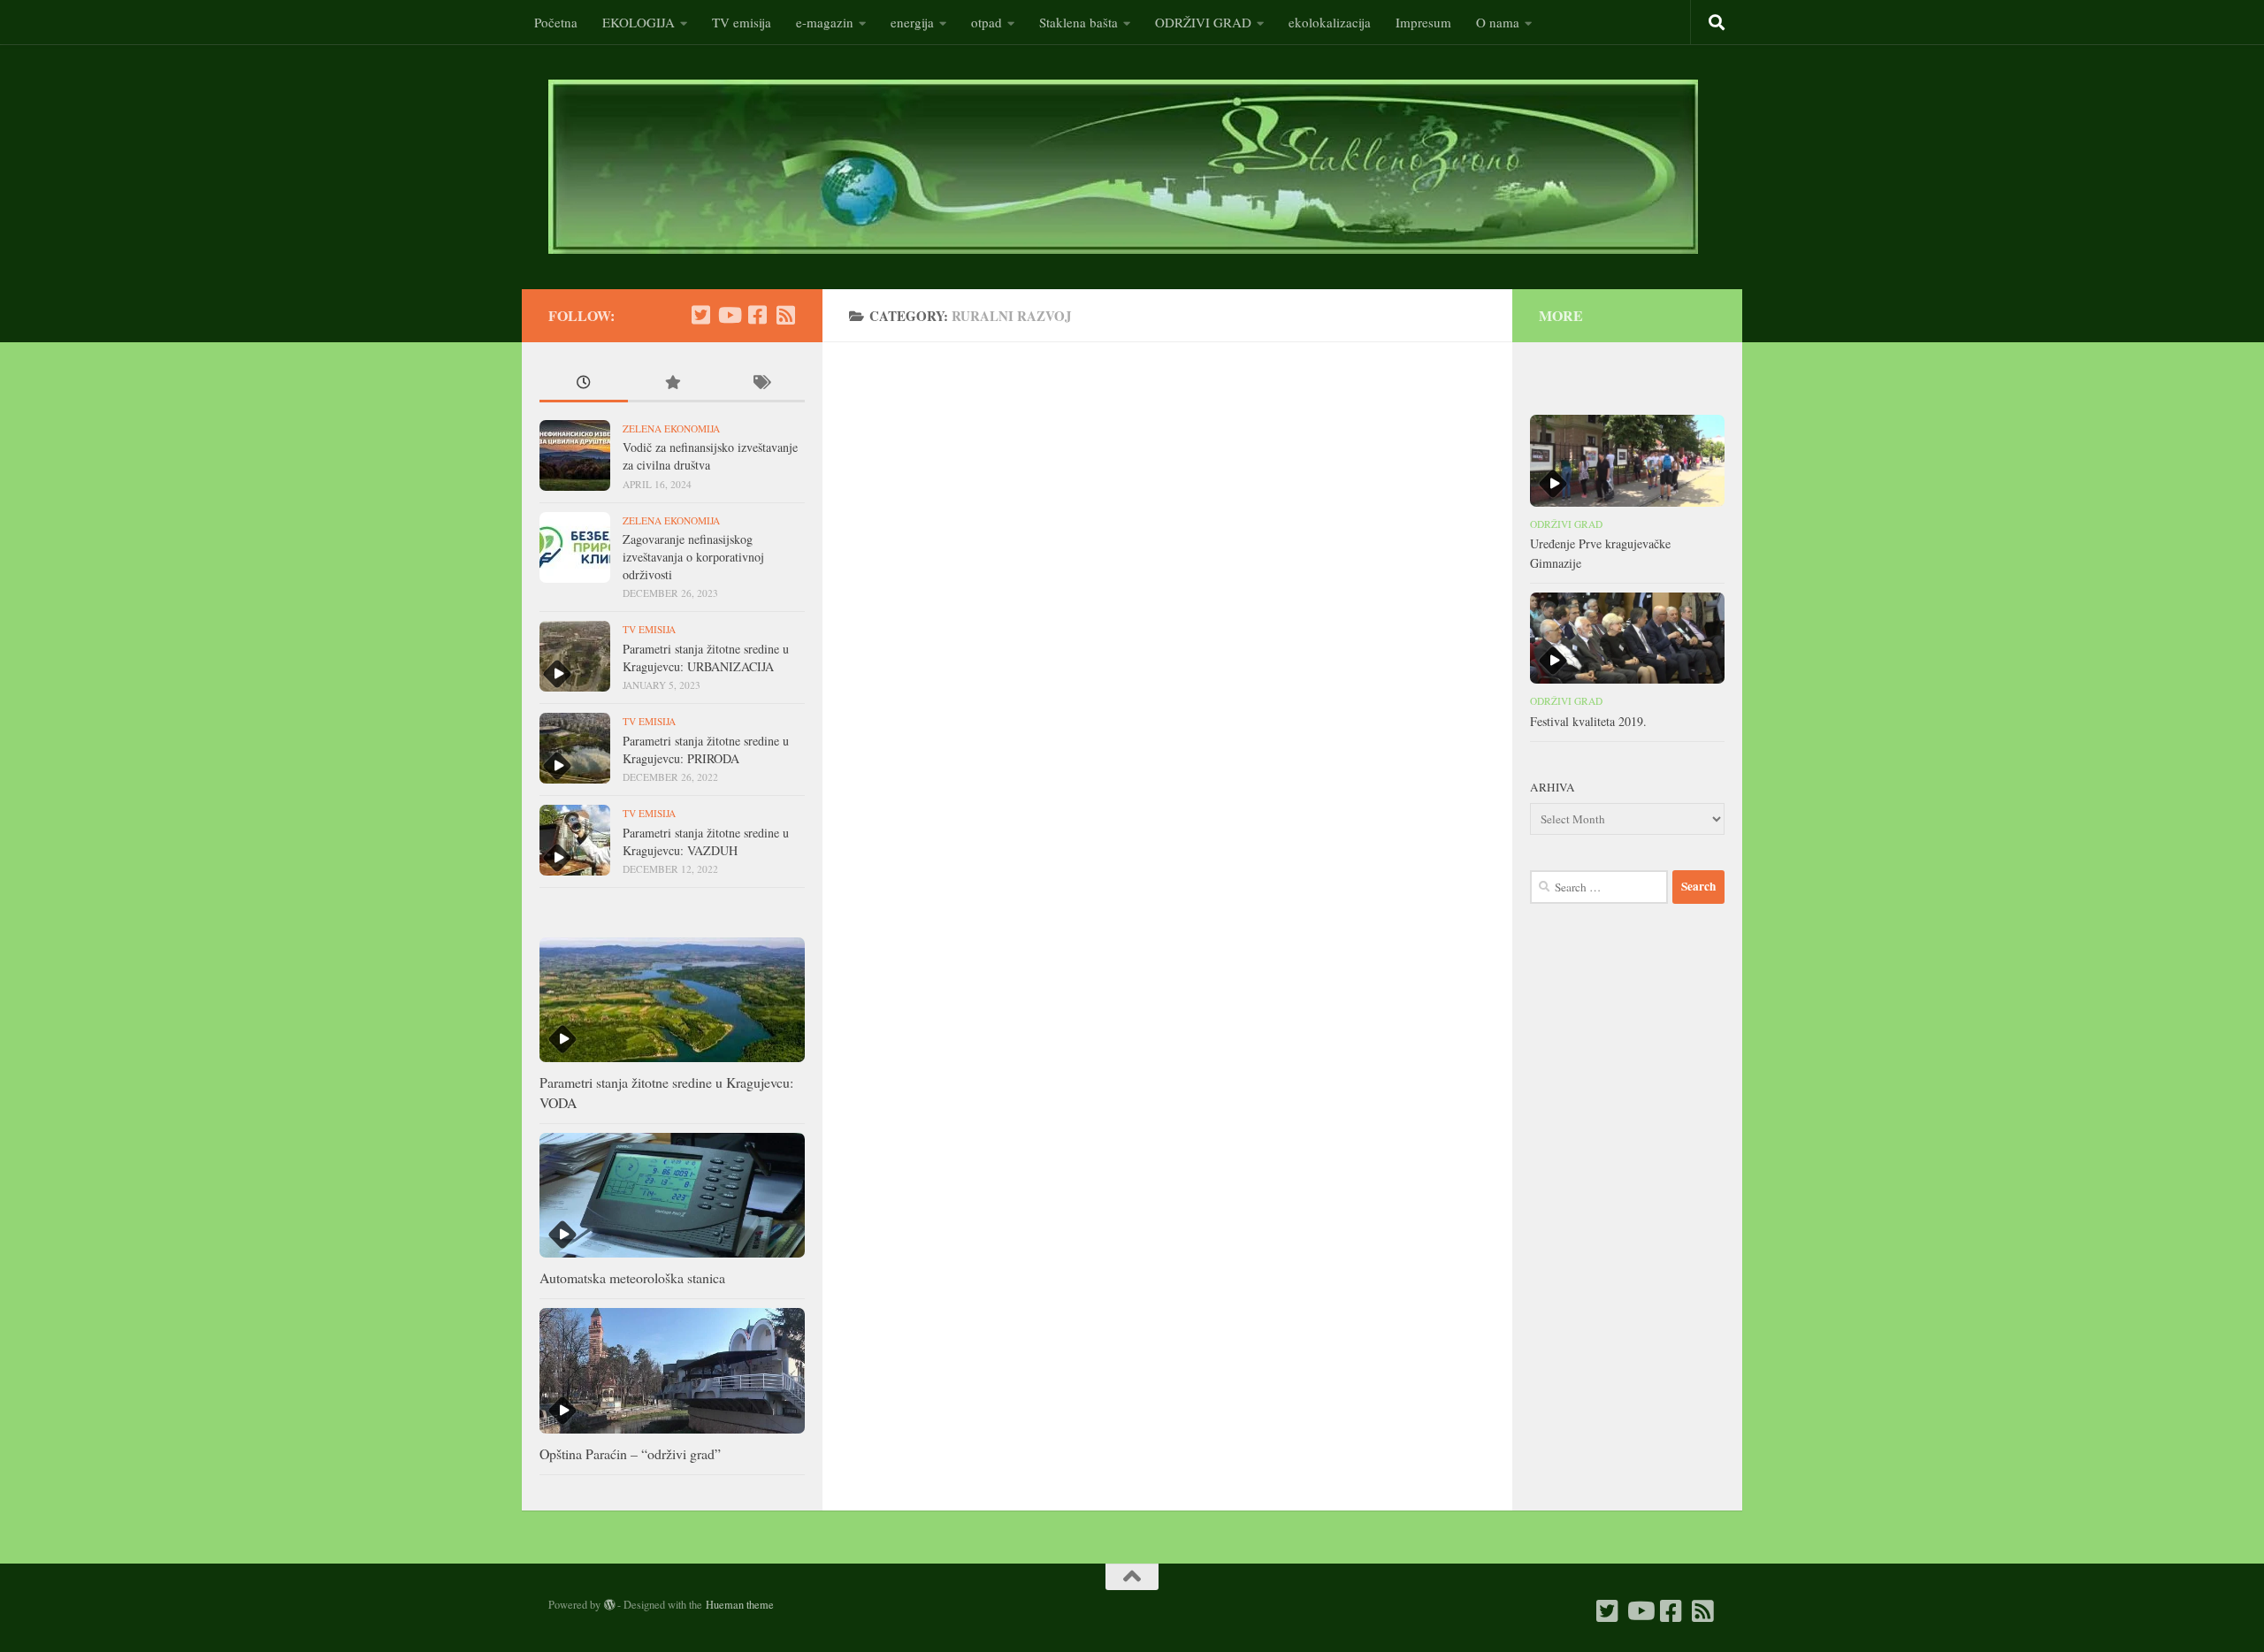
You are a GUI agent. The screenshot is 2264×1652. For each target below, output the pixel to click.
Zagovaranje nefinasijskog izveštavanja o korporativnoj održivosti (693, 556)
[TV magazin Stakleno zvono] (729, 315)
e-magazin (825, 22)
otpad (987, 22)
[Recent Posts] (584, 384)
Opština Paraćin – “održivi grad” (630, 1453)
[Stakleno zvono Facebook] (757, 315)
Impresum (1423, 22)
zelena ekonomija (671, 428)
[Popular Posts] (672, 384)
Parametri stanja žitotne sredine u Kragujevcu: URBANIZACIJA (706, 658)
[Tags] (761, 384)
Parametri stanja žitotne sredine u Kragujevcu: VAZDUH (706, 841)
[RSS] (785, 315)
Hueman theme (740, 1604)
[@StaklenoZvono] (700, 315)
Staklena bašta (1078, 22)
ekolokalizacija (1330, 22)
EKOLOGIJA (639, 22)
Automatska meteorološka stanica (632, 1277)
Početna (556, 22)
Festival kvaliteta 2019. (1588, 721)
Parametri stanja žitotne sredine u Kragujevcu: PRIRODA (706, 750)
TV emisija (742, 22)
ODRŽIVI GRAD (1203, 22)
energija (912, 22)
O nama (1498, 22)
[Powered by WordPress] (609, 1605)
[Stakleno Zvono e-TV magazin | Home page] (1123, 167)
